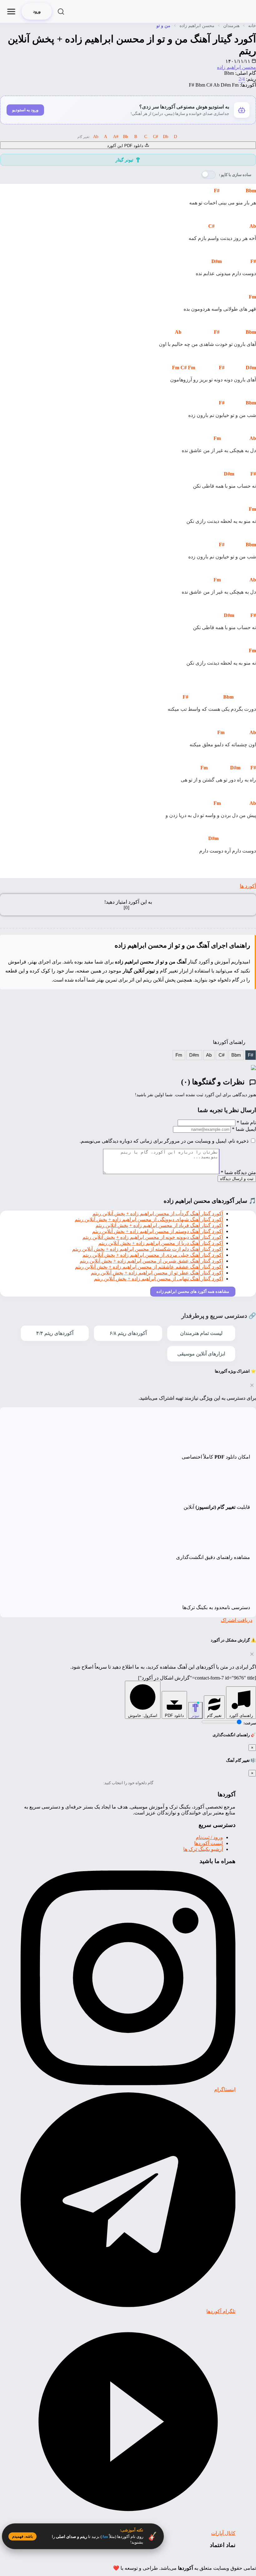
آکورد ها (248, 886)
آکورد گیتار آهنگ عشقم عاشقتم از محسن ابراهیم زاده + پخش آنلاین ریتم (149, 1267)
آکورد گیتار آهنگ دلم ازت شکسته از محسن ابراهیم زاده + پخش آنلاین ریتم (148, 1249)
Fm (179, 1055)
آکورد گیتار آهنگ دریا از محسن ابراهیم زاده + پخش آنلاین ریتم (161, 1243)
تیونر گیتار (124, 160)
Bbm (236, 1055)
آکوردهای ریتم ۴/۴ (55, 1333)
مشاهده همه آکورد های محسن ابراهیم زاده (193, 1291)
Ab (209, 1055)
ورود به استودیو (25, 110)
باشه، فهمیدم (22, 2536)
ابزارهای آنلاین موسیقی (201, 1354)
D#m (194, 1055)
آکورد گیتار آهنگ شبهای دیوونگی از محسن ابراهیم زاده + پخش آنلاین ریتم (149, 1219)
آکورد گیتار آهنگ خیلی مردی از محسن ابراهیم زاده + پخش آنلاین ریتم (153, 1255)
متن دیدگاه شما (238, 1172)
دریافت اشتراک (236, 1620)
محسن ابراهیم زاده (236, 67)
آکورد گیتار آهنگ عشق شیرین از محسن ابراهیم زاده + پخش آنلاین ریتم (151, 1261)
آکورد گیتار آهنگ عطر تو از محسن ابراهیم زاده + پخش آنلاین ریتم (157, 1273)
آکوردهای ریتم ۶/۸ (128, 1333)
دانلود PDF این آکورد (126, 146)
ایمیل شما (244, 1129)
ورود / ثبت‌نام (209, 1837)
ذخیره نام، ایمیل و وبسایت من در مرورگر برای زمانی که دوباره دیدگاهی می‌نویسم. (164, 1141)
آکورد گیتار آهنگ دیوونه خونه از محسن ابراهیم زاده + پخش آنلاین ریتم (153, 1237)
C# (222, 1055)
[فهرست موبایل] (11, 12)
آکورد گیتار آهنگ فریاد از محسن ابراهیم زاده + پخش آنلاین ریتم (159, 1225)
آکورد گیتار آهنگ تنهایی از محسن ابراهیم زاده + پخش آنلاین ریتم (158, 1279)
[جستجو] (61, 12)
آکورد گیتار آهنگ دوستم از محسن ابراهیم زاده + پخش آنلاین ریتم (158, 1231)
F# (251, 1055)
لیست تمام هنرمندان (201, 1333)
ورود (37, 11)
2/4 (242, 79)
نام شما (246, 1123)
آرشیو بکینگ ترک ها (203, 1849)
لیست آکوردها (209, 1843)
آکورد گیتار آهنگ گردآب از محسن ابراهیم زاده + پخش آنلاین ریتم (158, 1214)
